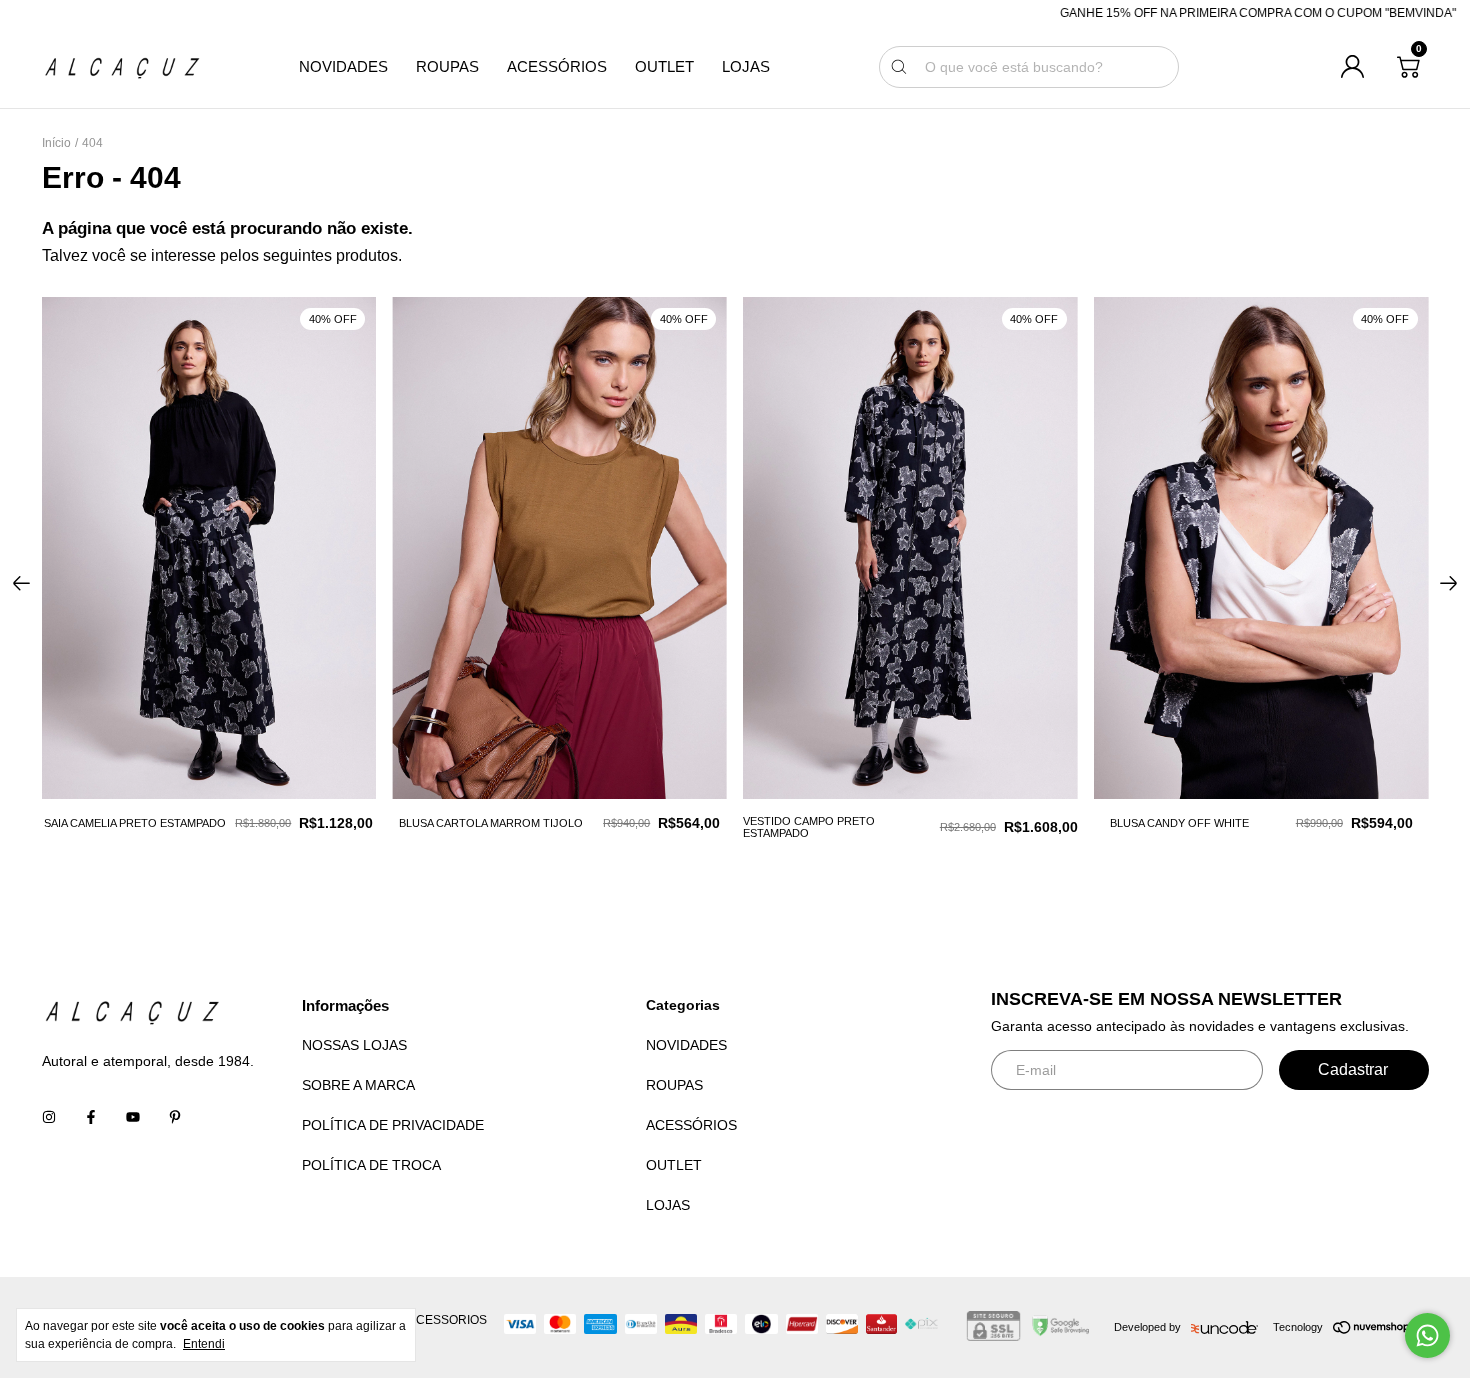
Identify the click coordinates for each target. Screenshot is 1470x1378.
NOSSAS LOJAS (354, 1045)
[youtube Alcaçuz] (133, 1117)
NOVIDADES (343, 67)
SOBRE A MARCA (358, 1085)
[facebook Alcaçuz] (91, 1117)
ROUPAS (447, 67)
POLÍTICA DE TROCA (371, 1165)
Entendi (204, 1344)
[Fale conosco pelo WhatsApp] (1427, 1335)
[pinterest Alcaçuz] (175, 1117)
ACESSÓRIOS (557, 67)
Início (56, 143)
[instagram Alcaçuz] (49, 1117)
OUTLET (664, 67)
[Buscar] (899, 67)
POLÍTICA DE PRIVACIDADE (393, 1125)
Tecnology (1298, 1327)
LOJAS (746, 67)
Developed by (1147, 1327)
